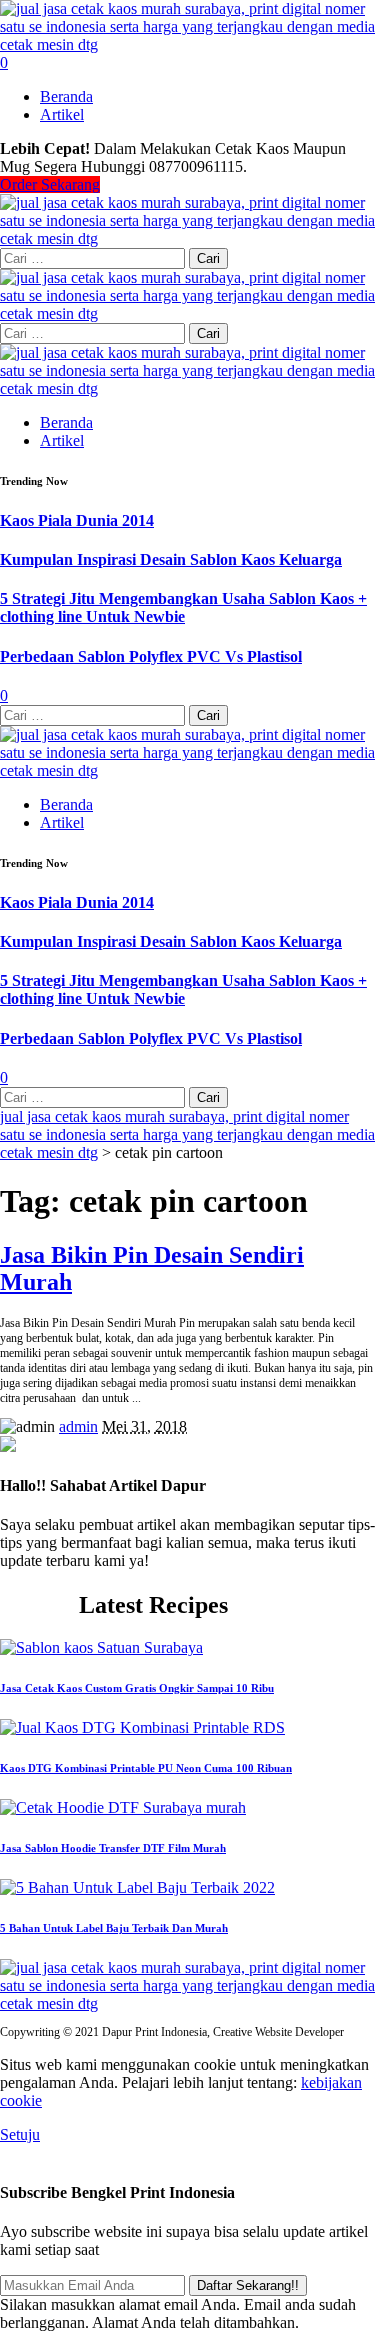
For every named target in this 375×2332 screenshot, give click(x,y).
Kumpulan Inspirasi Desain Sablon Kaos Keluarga (171, 559)
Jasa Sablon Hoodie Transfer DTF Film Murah (113, 1848)
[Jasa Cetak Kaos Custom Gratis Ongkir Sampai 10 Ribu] (101, 1647)
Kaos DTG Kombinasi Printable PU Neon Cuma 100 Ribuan (146, 1768)
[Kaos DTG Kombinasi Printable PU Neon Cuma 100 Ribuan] (142, 1727)
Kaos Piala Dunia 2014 (77, 520)
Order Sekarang (50, 184)
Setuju (20, 2134)
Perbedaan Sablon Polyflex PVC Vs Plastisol (151, 656)
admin (78, 1426)
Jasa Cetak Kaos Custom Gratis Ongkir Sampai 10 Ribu (137, 1688)
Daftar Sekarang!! (248, 2285)
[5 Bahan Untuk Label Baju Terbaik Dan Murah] (137, 1887)
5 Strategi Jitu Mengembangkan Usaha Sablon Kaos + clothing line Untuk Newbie (183, 607)
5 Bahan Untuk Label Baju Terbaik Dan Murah (114, 1928)
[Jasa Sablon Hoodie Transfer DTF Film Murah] (123, 1807)
